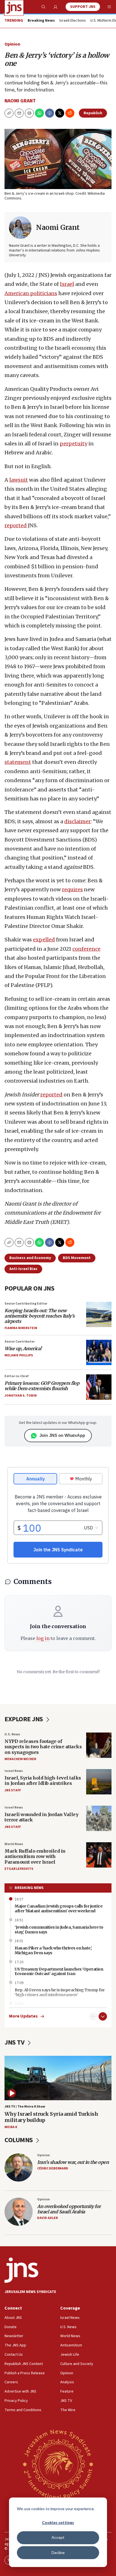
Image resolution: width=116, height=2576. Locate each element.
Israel (67, 284)
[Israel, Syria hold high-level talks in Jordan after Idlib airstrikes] (99, 1782)
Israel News (14, 1771)
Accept (58, 2537)
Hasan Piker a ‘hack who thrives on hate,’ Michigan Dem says (53, 1950)
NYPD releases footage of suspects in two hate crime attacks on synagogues (43, 1747)
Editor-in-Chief (16, 1376)
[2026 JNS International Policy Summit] (58, 2464)
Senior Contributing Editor (26, 1304)
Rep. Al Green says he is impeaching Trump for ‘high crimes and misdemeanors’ (60, 1992)
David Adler (47, 2218)
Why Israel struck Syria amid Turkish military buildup (51, 2117)
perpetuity (73, 444)
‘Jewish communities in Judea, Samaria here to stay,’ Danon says (59, 1930)
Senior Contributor (20, 1342)
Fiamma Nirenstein (21, 1328)
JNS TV (15, 2042)
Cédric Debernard (53, 2168)
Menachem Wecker (20, 1759)
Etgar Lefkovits (19, 1869)
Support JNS (83, 7)
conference (86, 949)
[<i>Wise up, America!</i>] (99, 1352)
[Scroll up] (93, 2016)
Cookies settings (58, 2522)
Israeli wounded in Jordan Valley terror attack (41, 1817)
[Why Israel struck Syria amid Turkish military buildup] (58, 2078)
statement (18, 762)
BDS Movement (77, 1258)
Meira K (11, 2127)
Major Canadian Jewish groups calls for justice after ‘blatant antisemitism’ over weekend (59, 1909)
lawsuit (19, 480)
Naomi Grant (20, 101)
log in (43, 1638)
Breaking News (29, 1888)
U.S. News (12, 1734)
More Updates (23, 2016)
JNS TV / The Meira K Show (25, 2107)
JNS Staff (13, 1790)
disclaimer (77, 821)
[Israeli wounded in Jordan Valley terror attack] (99, 1818)
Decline (58, 2553)
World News (14, 1844)
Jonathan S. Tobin (21, 1396)
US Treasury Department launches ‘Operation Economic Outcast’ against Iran (59, 1972)
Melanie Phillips (19, 1355)
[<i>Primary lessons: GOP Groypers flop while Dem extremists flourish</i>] (99, 1387)
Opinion (12, 44)
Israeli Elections (73, 21)
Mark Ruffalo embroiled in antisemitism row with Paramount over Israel (35, 1856)
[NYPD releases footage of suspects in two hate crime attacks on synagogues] (99, 1745)
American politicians (31, 293)
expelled (44, 940)
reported (16, 525)
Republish (93, 113)
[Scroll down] (103, 2016)
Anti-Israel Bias (23, 1269)
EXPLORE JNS (24, 1719)
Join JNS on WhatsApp (62, 1435)
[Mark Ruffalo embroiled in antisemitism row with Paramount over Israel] (99, 1855)
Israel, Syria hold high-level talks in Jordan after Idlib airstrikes (43, 1780)
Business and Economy (30, 1258)
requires (72, 889)
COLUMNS (19, 2140)
